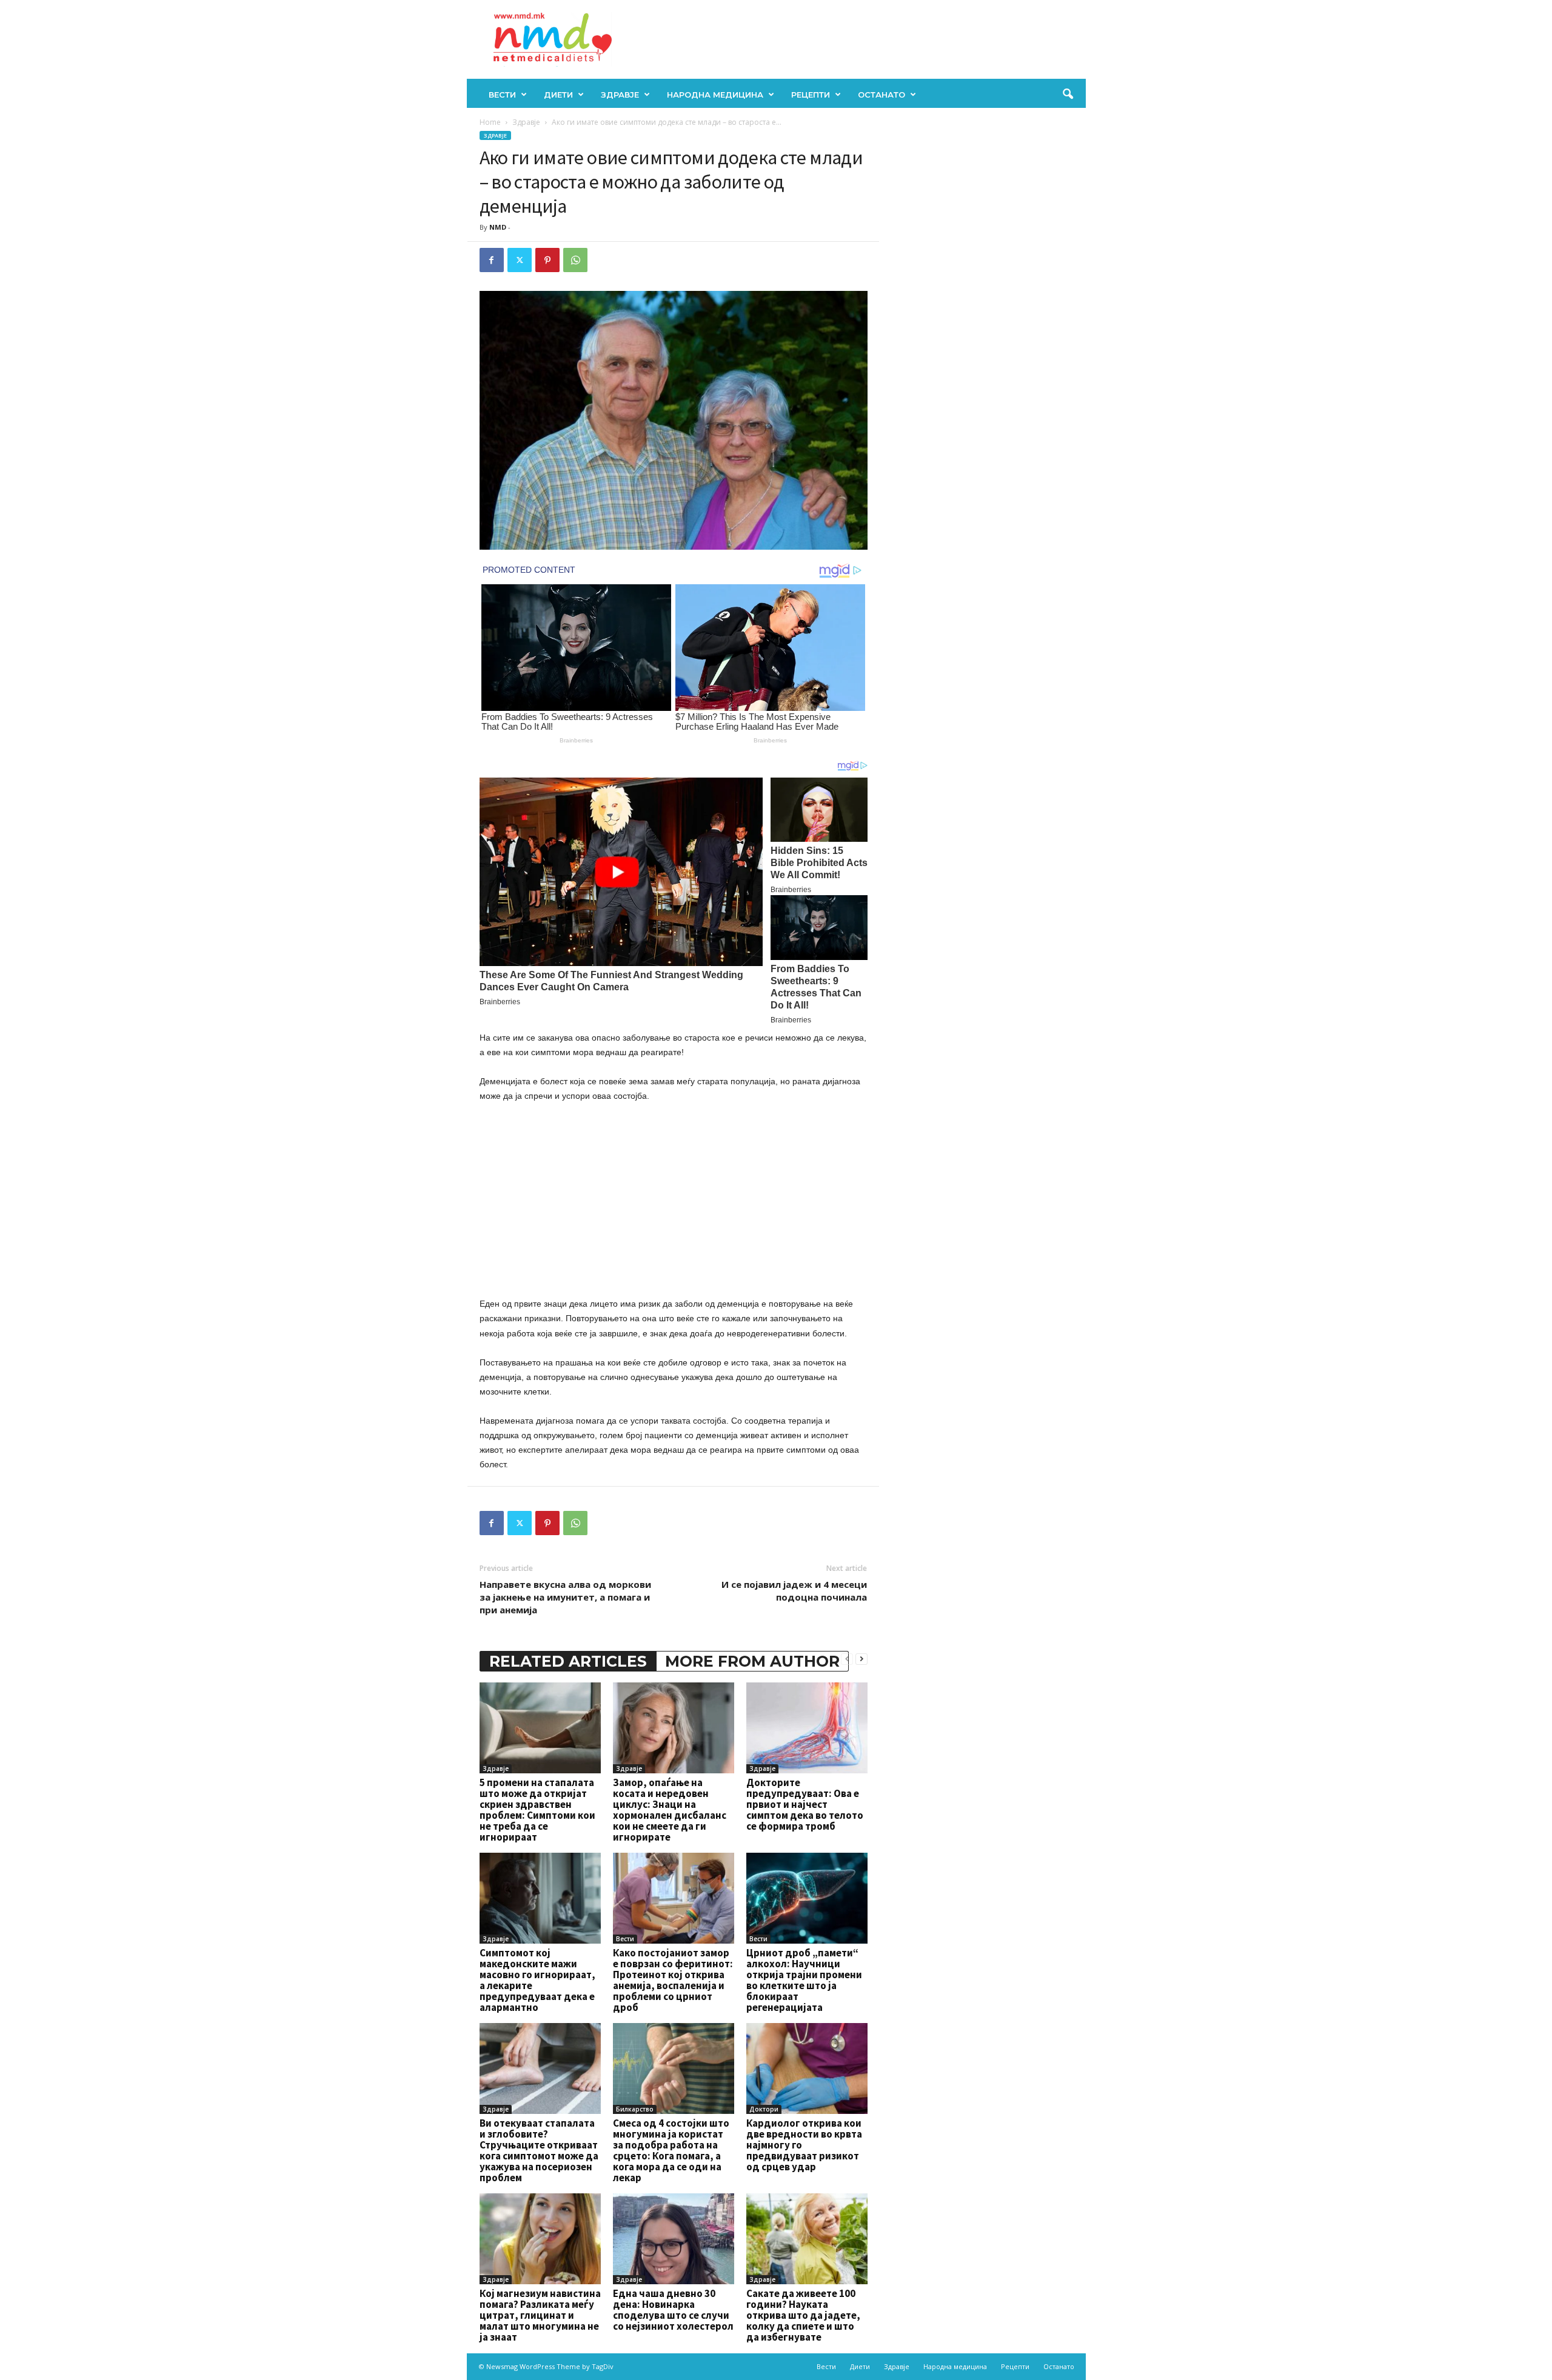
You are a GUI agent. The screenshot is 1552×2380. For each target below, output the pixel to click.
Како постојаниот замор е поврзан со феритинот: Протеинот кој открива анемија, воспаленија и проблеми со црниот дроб (673, 1980)
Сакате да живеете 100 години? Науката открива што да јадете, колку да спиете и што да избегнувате (803, 2315)
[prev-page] (847, 1658)
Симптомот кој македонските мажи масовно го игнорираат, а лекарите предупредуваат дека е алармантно (537, 1980)
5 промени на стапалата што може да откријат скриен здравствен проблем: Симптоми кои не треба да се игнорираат (537, 1810)
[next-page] (861, 1658)
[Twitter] (520, 260)
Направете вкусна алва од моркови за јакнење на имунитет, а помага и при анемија (565, 1597)
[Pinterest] (547, 260)
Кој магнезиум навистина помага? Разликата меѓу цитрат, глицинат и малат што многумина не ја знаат (540, 2315)
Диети (558, 95)
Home (490, 122)
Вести (502, 95)
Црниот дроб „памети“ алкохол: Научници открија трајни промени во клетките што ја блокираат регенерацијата (804, 1980)
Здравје (620, 95)
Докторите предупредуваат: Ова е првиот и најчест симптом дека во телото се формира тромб (805, 1804)
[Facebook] (492, 260)
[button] (1068, 95)
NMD (498, 227)
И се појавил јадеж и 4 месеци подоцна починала (794, 1591)
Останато (881, 95)
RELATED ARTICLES (568, 1661)
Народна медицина (715, 95)
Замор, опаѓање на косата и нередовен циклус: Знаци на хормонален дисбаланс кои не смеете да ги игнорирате (670, 1810)
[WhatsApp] (575, 260)
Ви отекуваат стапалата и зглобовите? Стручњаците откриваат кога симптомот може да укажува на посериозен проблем (539, 2150)
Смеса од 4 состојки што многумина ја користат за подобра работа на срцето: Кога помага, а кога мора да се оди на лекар (671, 2150)
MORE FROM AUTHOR (752, 1661)
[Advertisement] (674, 1202)
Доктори (764, 2109)
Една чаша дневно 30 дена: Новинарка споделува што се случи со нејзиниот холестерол (673, 2310)
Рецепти (811, 95)
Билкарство (635, 2109)
